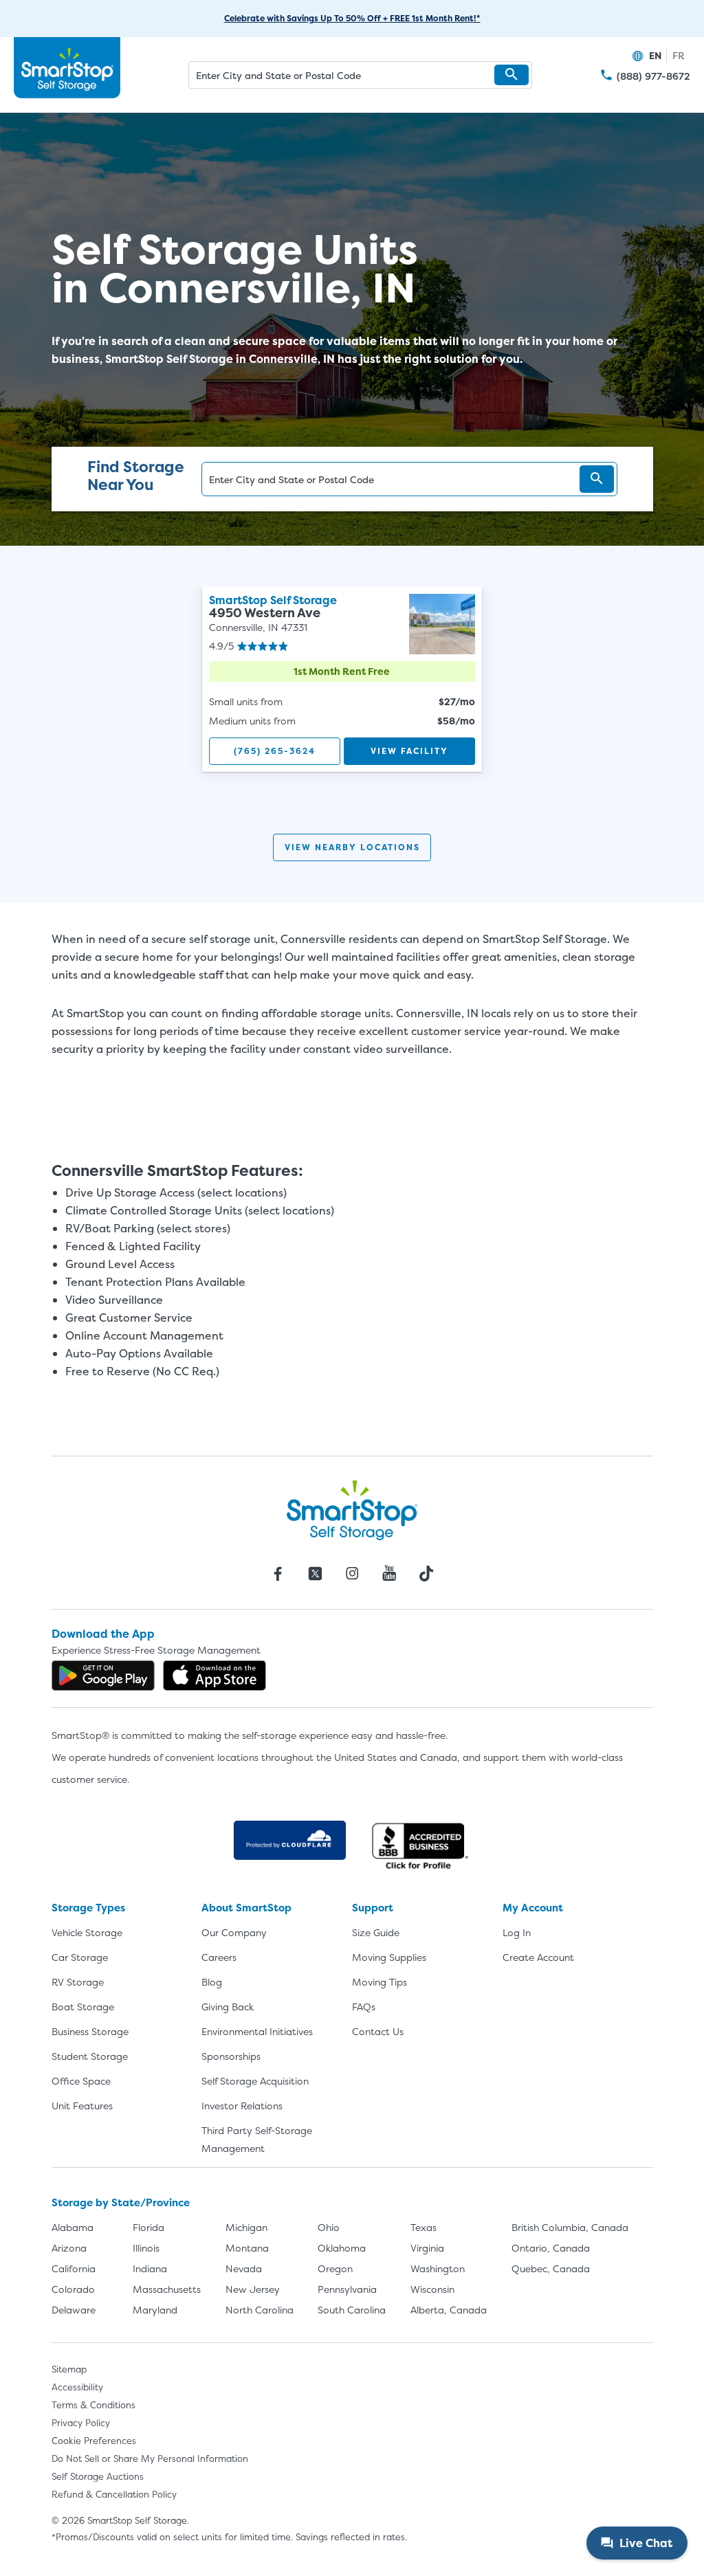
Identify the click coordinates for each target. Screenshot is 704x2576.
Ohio (329, 2227)
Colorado (73, 2289)
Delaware (74, 2310)
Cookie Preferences (94, 2441)
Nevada (244, 2268)
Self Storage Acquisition (255, 2081)
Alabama (73, 2227)
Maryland (155, 2310)
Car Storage (80, 1957)
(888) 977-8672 (653, 76)
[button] (511, 75)
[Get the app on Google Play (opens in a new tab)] (103, 1676)
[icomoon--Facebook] (278, 1573)
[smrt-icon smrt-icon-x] (315, 1573)
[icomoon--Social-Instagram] (352, 1573)
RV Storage (78, 1982)
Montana (247, 2248)
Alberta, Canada (449, 2310)
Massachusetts (167, 2289)
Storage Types (88, 1908)
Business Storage (90, 2031)
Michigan (246, 2227)
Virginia (427, 2248)
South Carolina (352, 2310)
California (74, 2268)
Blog (212, 1982)
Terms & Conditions (93, 2405)
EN (655, 55)
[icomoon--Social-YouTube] (389, 1573)
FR (679, 55)
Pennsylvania (347, 2289)
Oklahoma (342, 2248)
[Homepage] (67, 68)
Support (373, 1908)
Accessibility (77, 2387)
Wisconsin (432, 2289)
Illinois (146, 2248)
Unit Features (82, 2106)
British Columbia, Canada (570, 2227)
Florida (148, 2227)
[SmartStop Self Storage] (352, 1510)
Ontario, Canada (551, 2248)
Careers (219, 1957)
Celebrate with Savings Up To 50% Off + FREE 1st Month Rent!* (352, 18)
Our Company (234, 1932)
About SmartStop (246, 1908)
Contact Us (378, 2031)
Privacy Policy (81, 2423)
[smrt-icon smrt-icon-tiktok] (426, 1573)
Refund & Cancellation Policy (114, 2494)
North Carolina (260, 2310)
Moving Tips (379, 1982)
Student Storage (90, 2056)
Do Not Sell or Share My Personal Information (150, 2458)
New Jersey (253, 2289)
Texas (423, 2227)
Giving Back (228, 2007)
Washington (438, 2268)
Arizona (69, 2248)
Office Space (81, 2081)
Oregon (335, 2268)
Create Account (538, 1957)
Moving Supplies (389, 1957)
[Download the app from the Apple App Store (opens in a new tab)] (214, 1676)
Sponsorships (231, 2056)
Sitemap (69, 2369)
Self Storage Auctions (98, 2476)
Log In (517, 1932)
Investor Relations (242, 2106)
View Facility (409, 751)
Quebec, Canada (551, 2268)
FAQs (364, 2007)
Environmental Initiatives (257, 2031)
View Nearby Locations (352, 847)
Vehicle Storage (87, 1932)
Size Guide (376, 1932)
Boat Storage (83, 2007)
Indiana (150, 2268)
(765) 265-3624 (275, 751)
